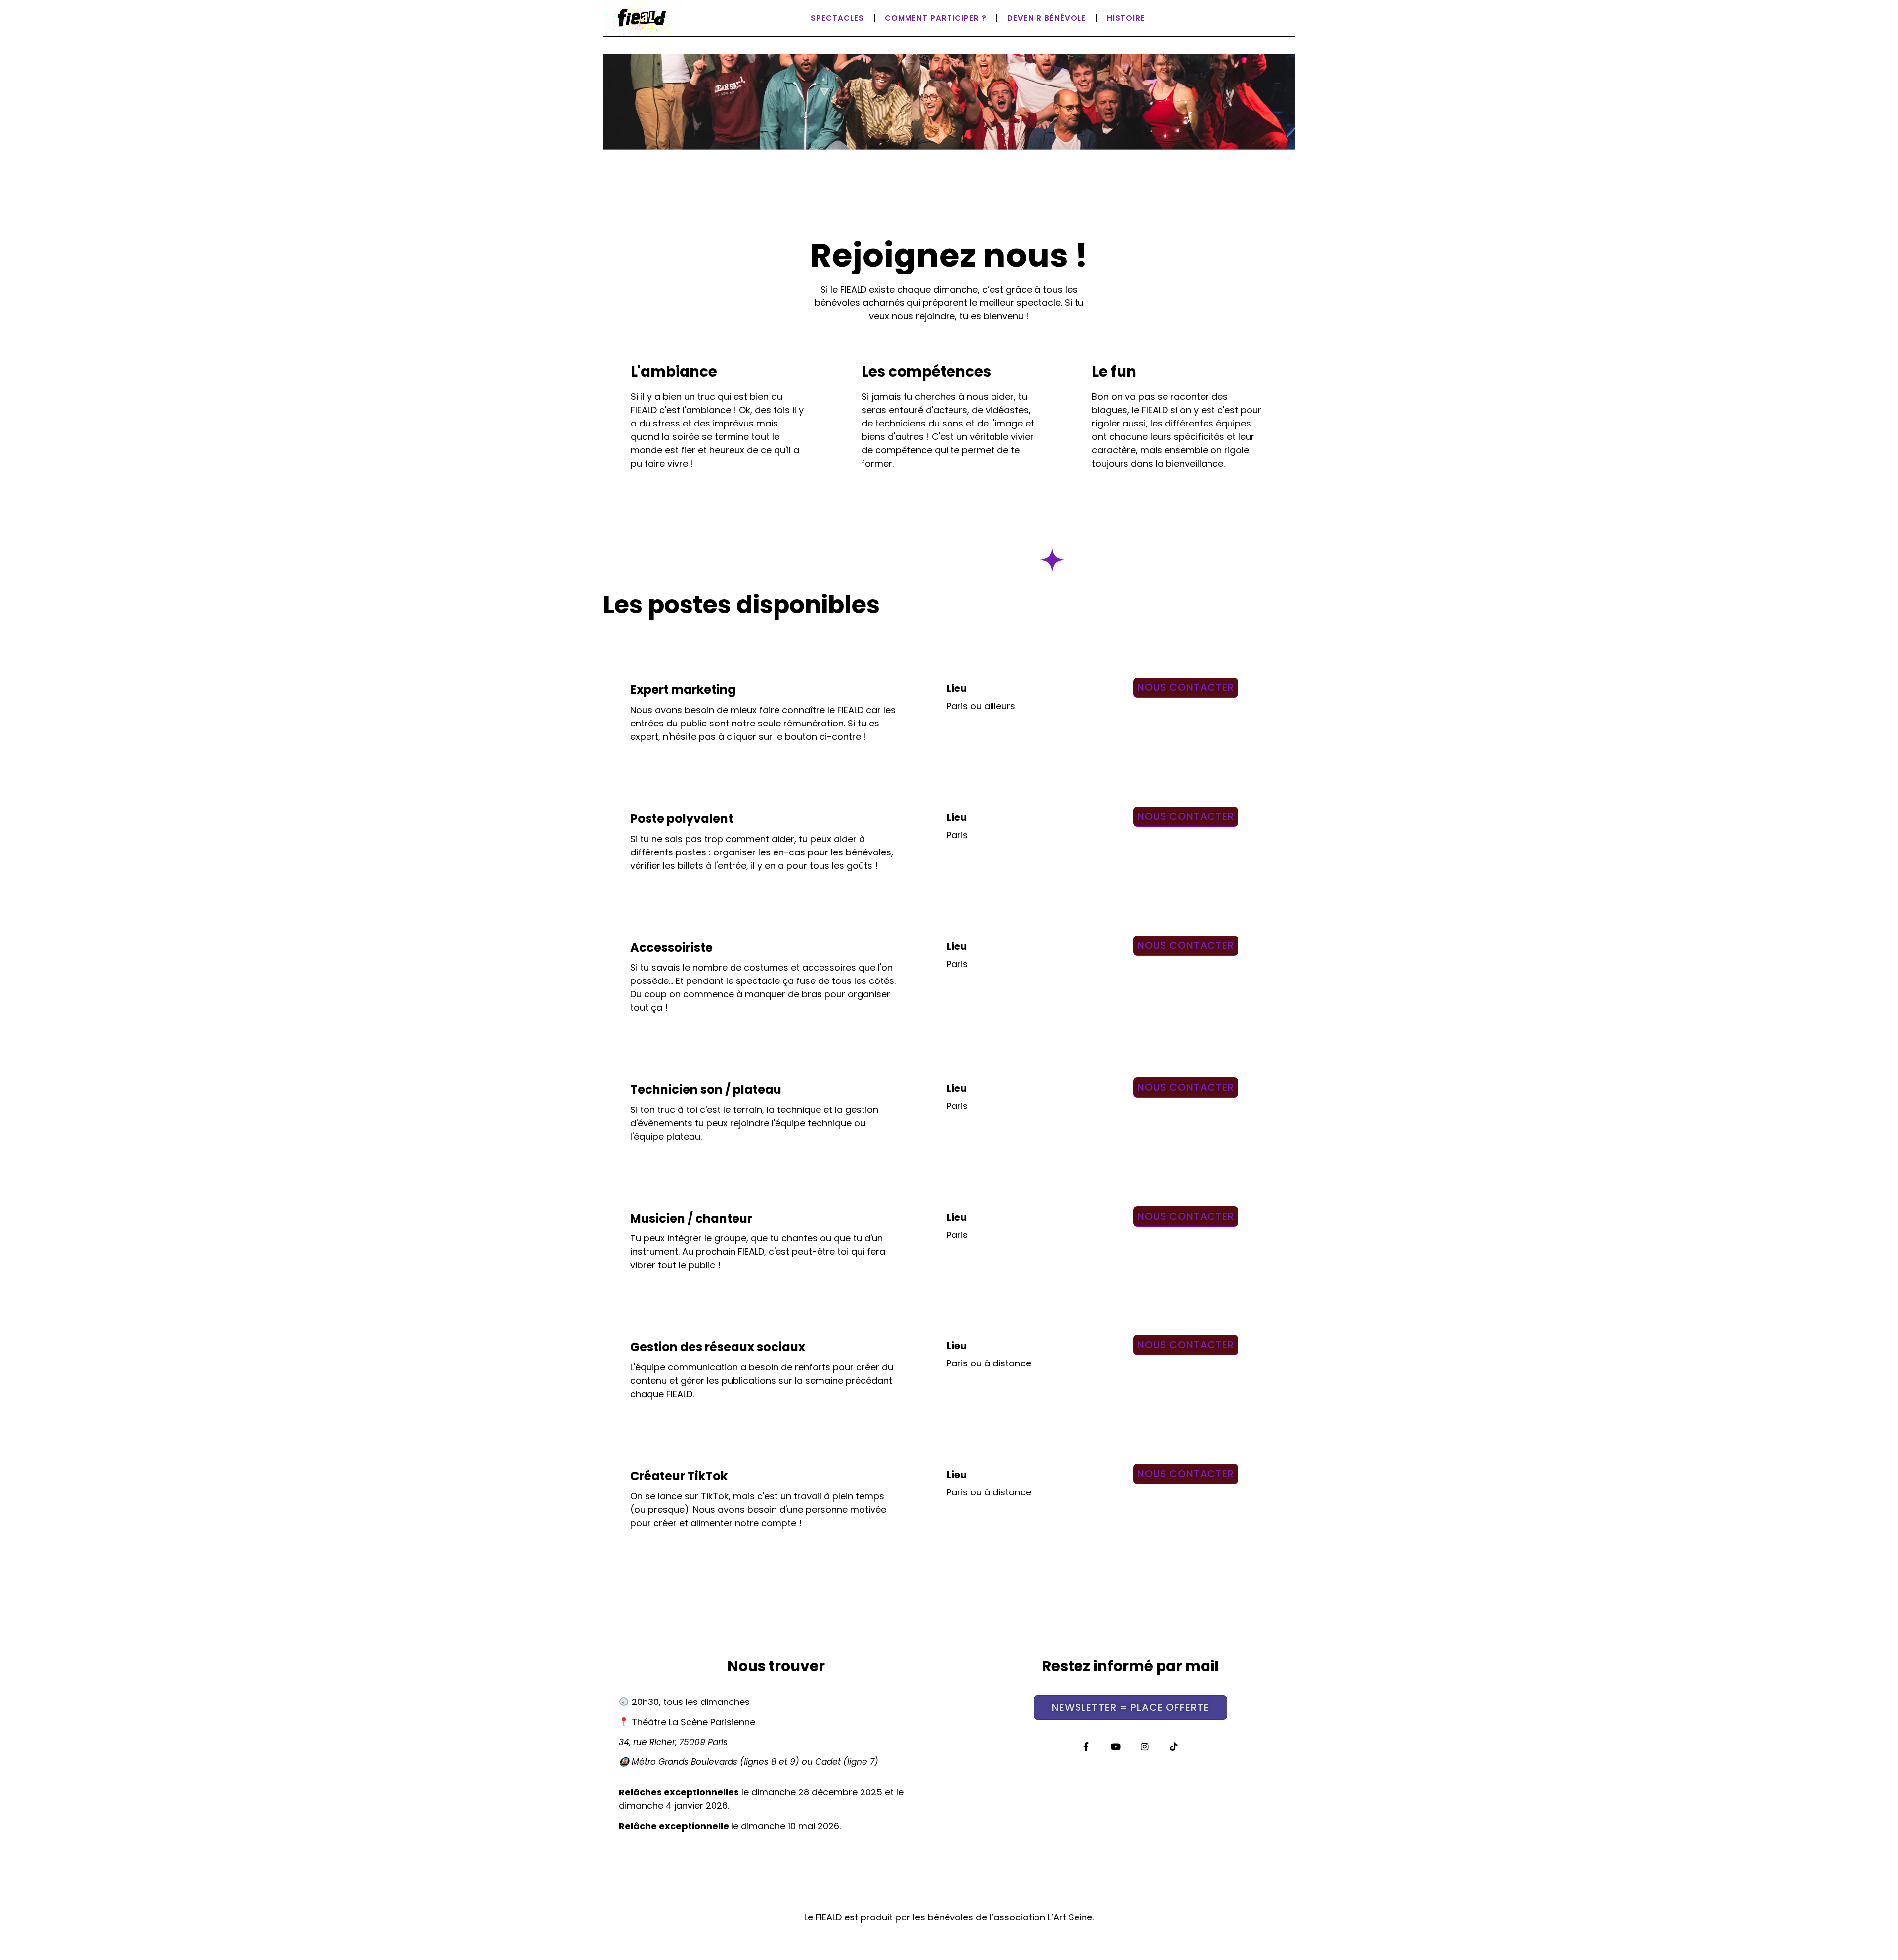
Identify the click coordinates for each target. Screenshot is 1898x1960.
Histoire (1126, 18)
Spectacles (837, 18)
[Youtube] (1115, 1746)
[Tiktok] (1174, 1746)
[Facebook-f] (1086, 1746)
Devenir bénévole (1047, 18)
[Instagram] (1145, 1746)
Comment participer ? (936, 18)
